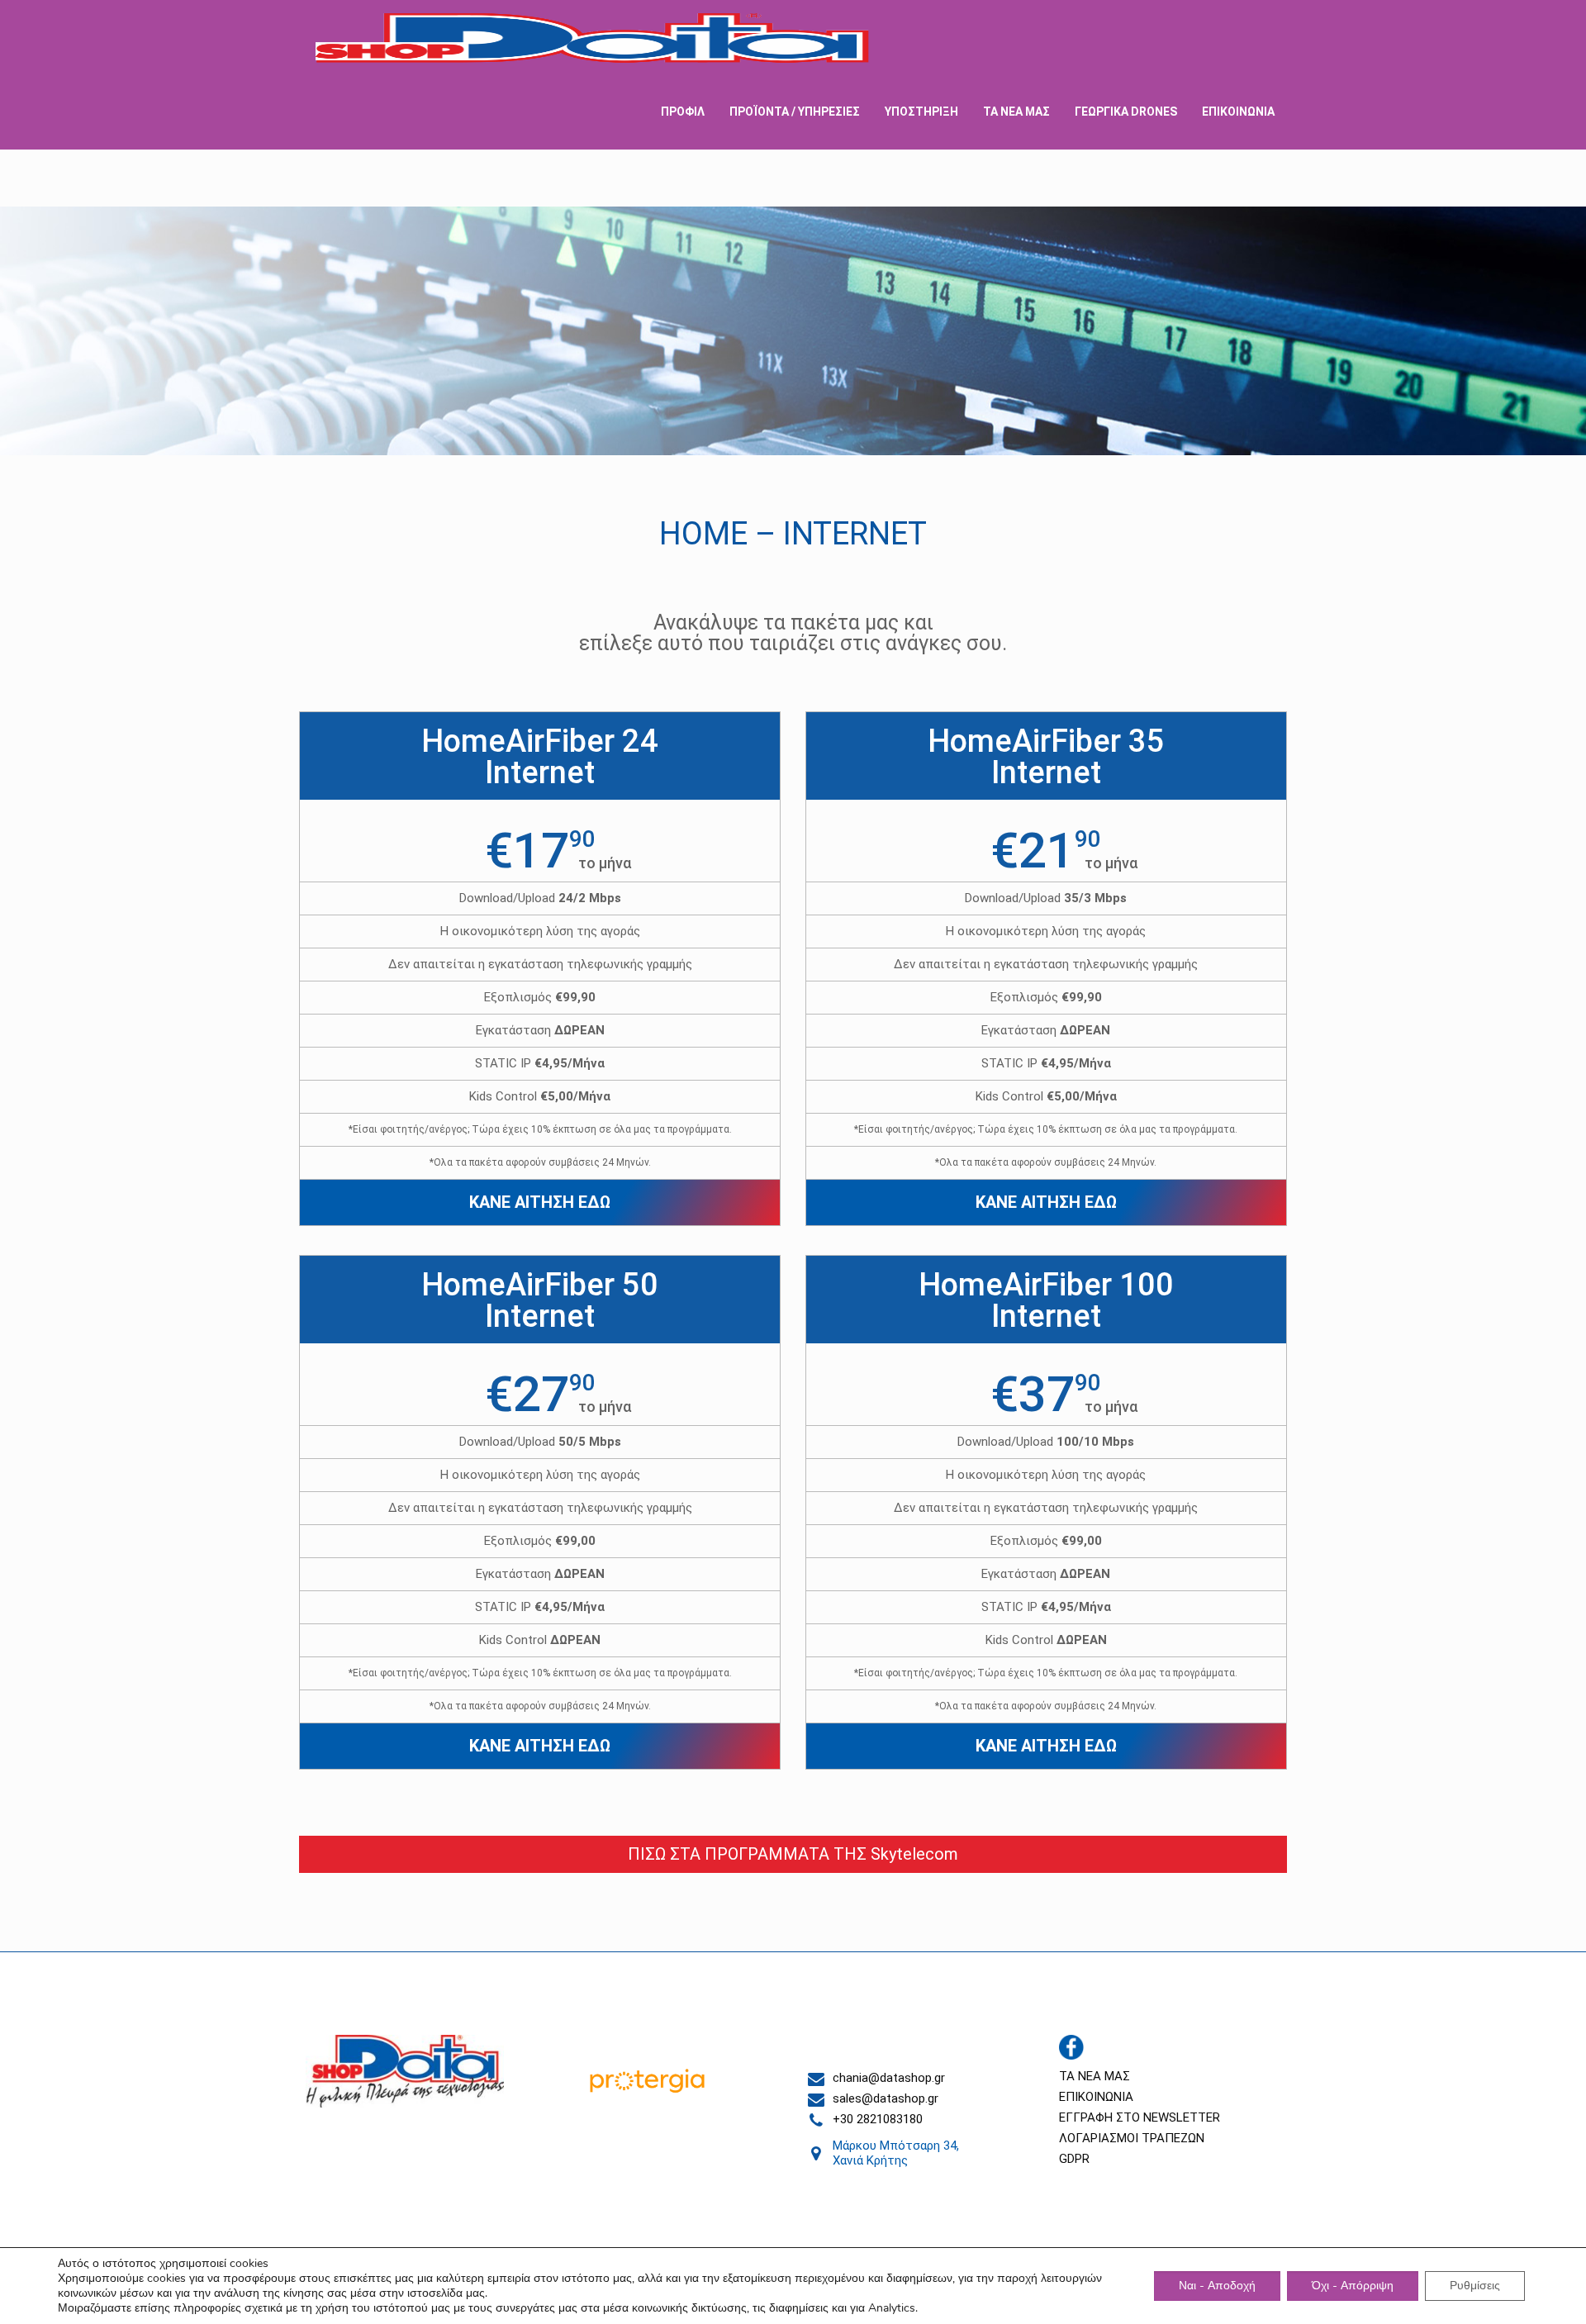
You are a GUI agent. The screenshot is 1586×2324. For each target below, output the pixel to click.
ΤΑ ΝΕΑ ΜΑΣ (1095, 2076)
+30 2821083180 (878, 2119)
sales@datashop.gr (886, 2098)
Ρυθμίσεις (1475, 2286)
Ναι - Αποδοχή (1217, 2286)
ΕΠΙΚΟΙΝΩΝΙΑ (1096, 2097)
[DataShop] (592, 37)
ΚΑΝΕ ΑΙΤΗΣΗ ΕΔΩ (540, 1202)
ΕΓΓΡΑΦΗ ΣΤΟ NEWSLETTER (1140, 2117)
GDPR (1074, 2159)
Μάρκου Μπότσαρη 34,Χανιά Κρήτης (896, 2153)
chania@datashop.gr (889, 2078)
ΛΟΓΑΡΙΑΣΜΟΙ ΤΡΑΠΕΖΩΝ (1132, 2138)
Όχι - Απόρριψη (1353, 2286)
